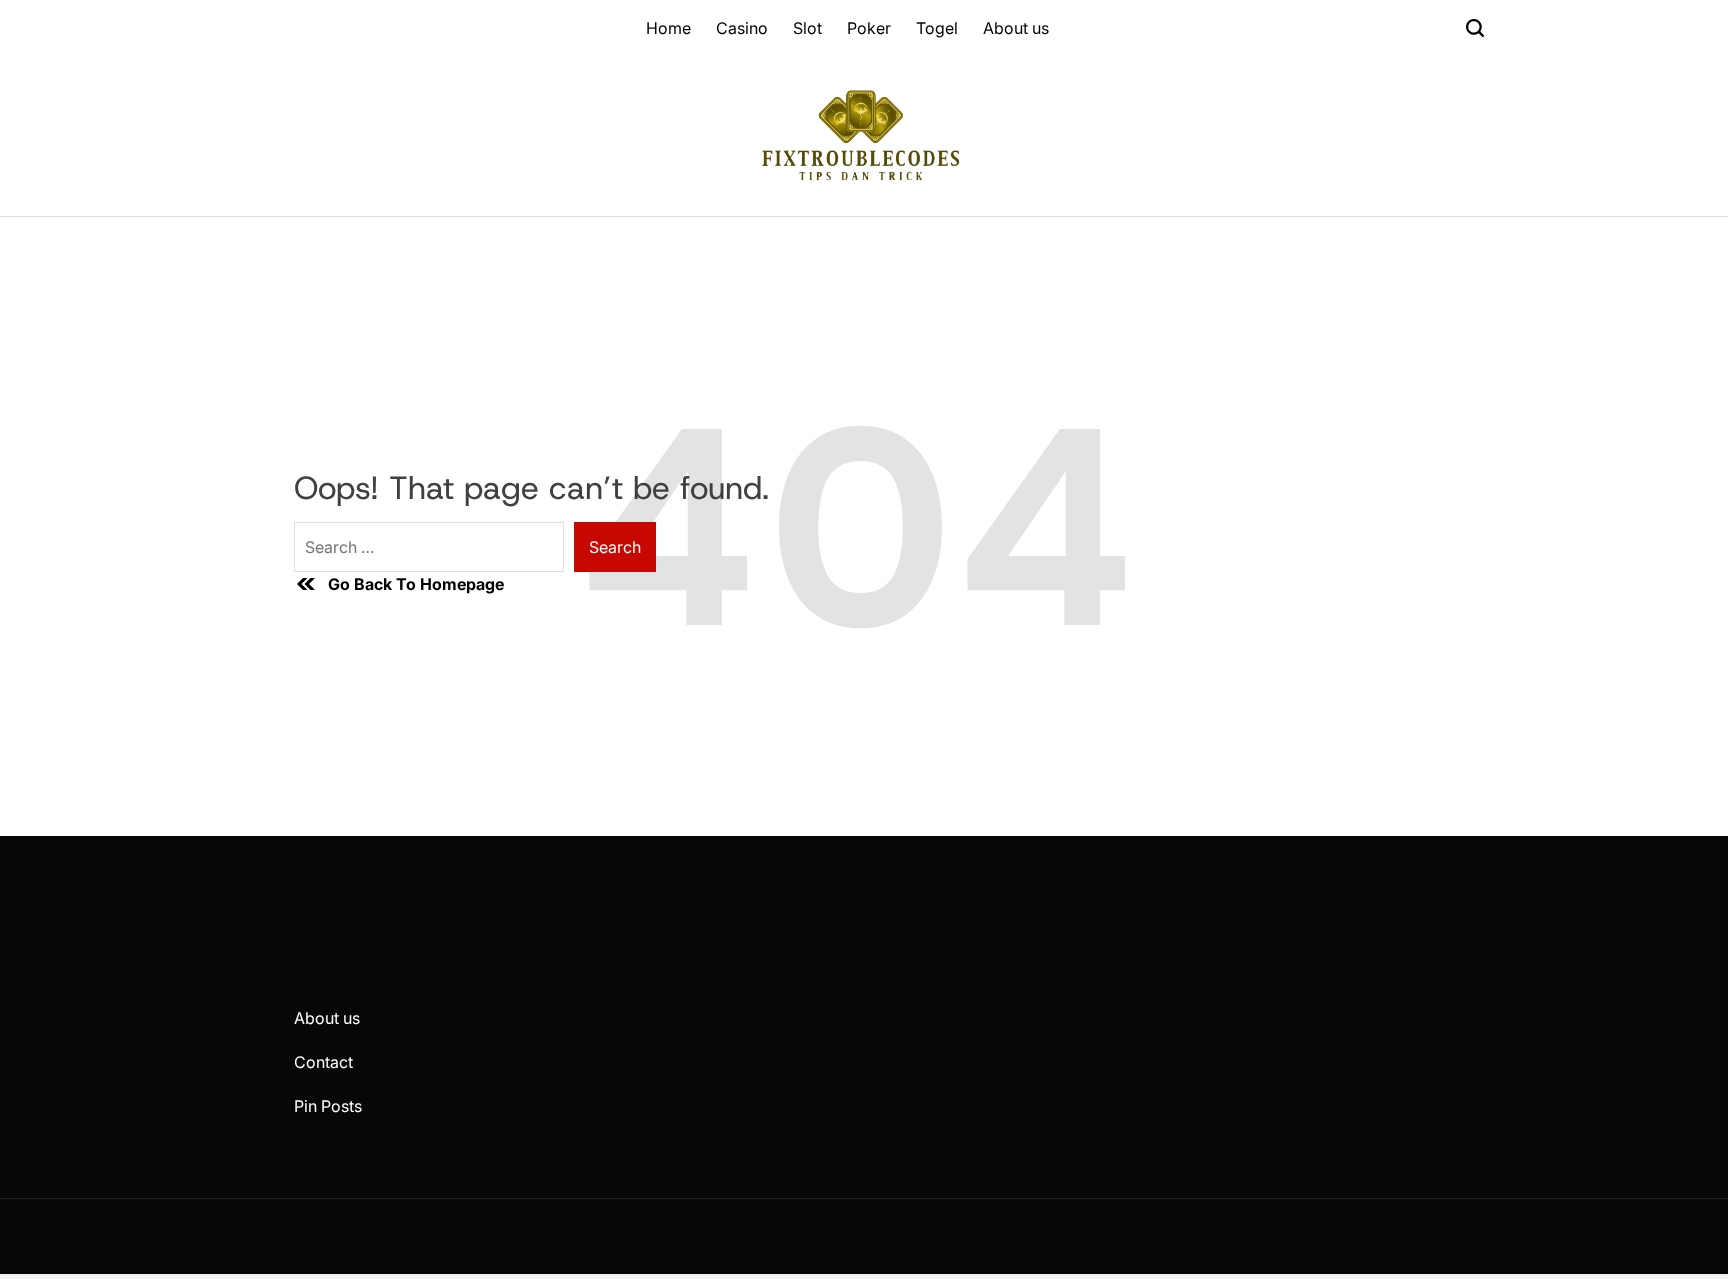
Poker (869, 28)
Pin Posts (328, 1106)
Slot (807, 28)
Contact (323, 1062)
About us (1016, 28)
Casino (742, 28)
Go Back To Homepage (416, 584)
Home (668, 28)
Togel (937, 28)
